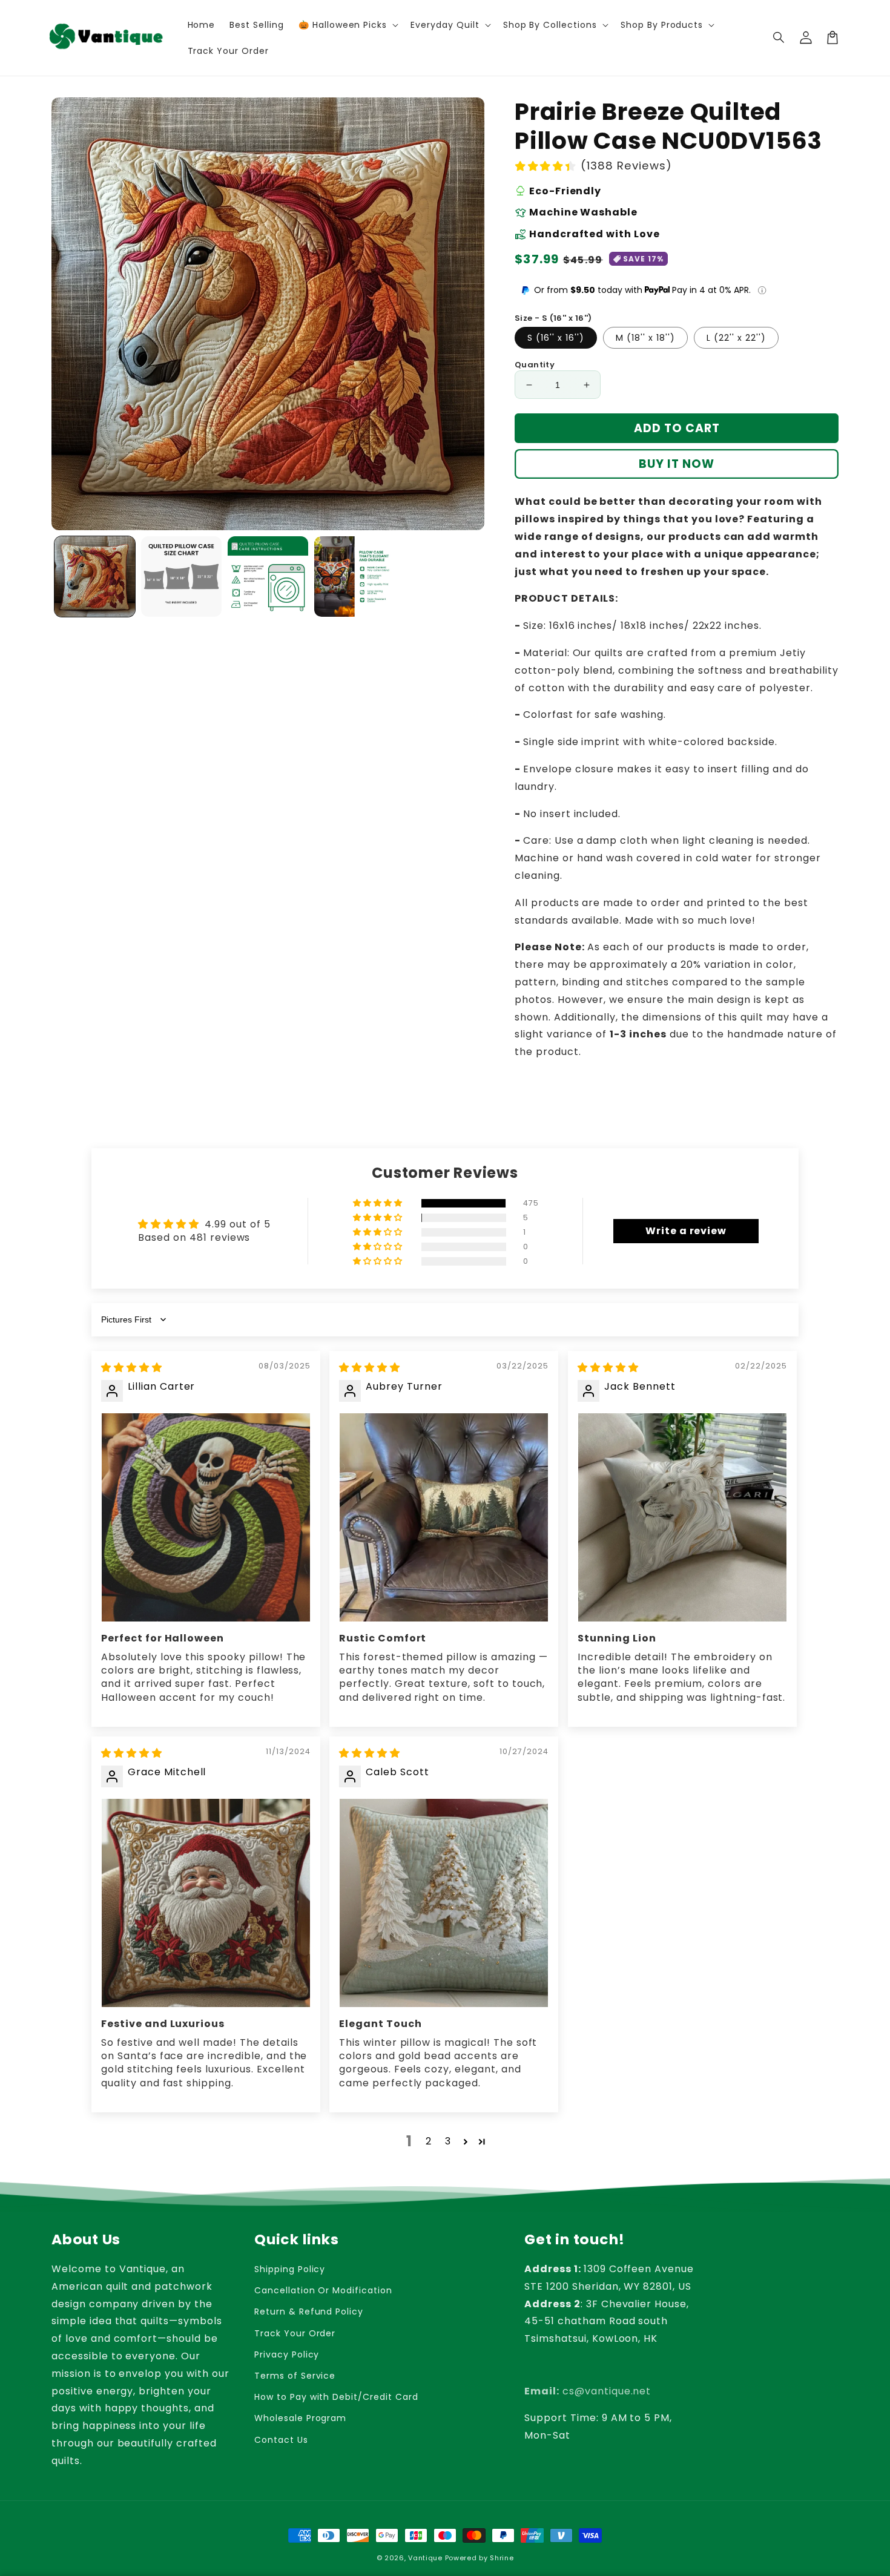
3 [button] (448, 2141)
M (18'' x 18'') (645, 338)
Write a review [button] (686, 1231)
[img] (132, 1368)
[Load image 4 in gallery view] (354, 577)
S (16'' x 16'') (556, 338)
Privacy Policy (287, 2354)
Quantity (535, 365)
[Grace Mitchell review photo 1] (206, 1903)
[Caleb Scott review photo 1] (444, 1903)
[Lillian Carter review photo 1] (206, 1517)
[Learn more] (762, 290)
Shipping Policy (290, 2269)
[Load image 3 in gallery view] (268, 577)
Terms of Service (295, 2376)
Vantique (425, 2558)
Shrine (502, 2558)
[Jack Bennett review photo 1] (682, 1517)
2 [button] (429, 2141)
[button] (779, 38)
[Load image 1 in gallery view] (95, 577)
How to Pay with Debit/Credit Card (336, 2397)
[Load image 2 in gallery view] (181, 577)
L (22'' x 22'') (736, 338)
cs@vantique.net (588, 2391)
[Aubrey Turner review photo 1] (444, 1517)
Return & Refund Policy (309, 2311)
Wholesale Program (300, 2418)
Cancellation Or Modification (323, 2290)
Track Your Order (295, 2333)
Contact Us (281, 2440)
